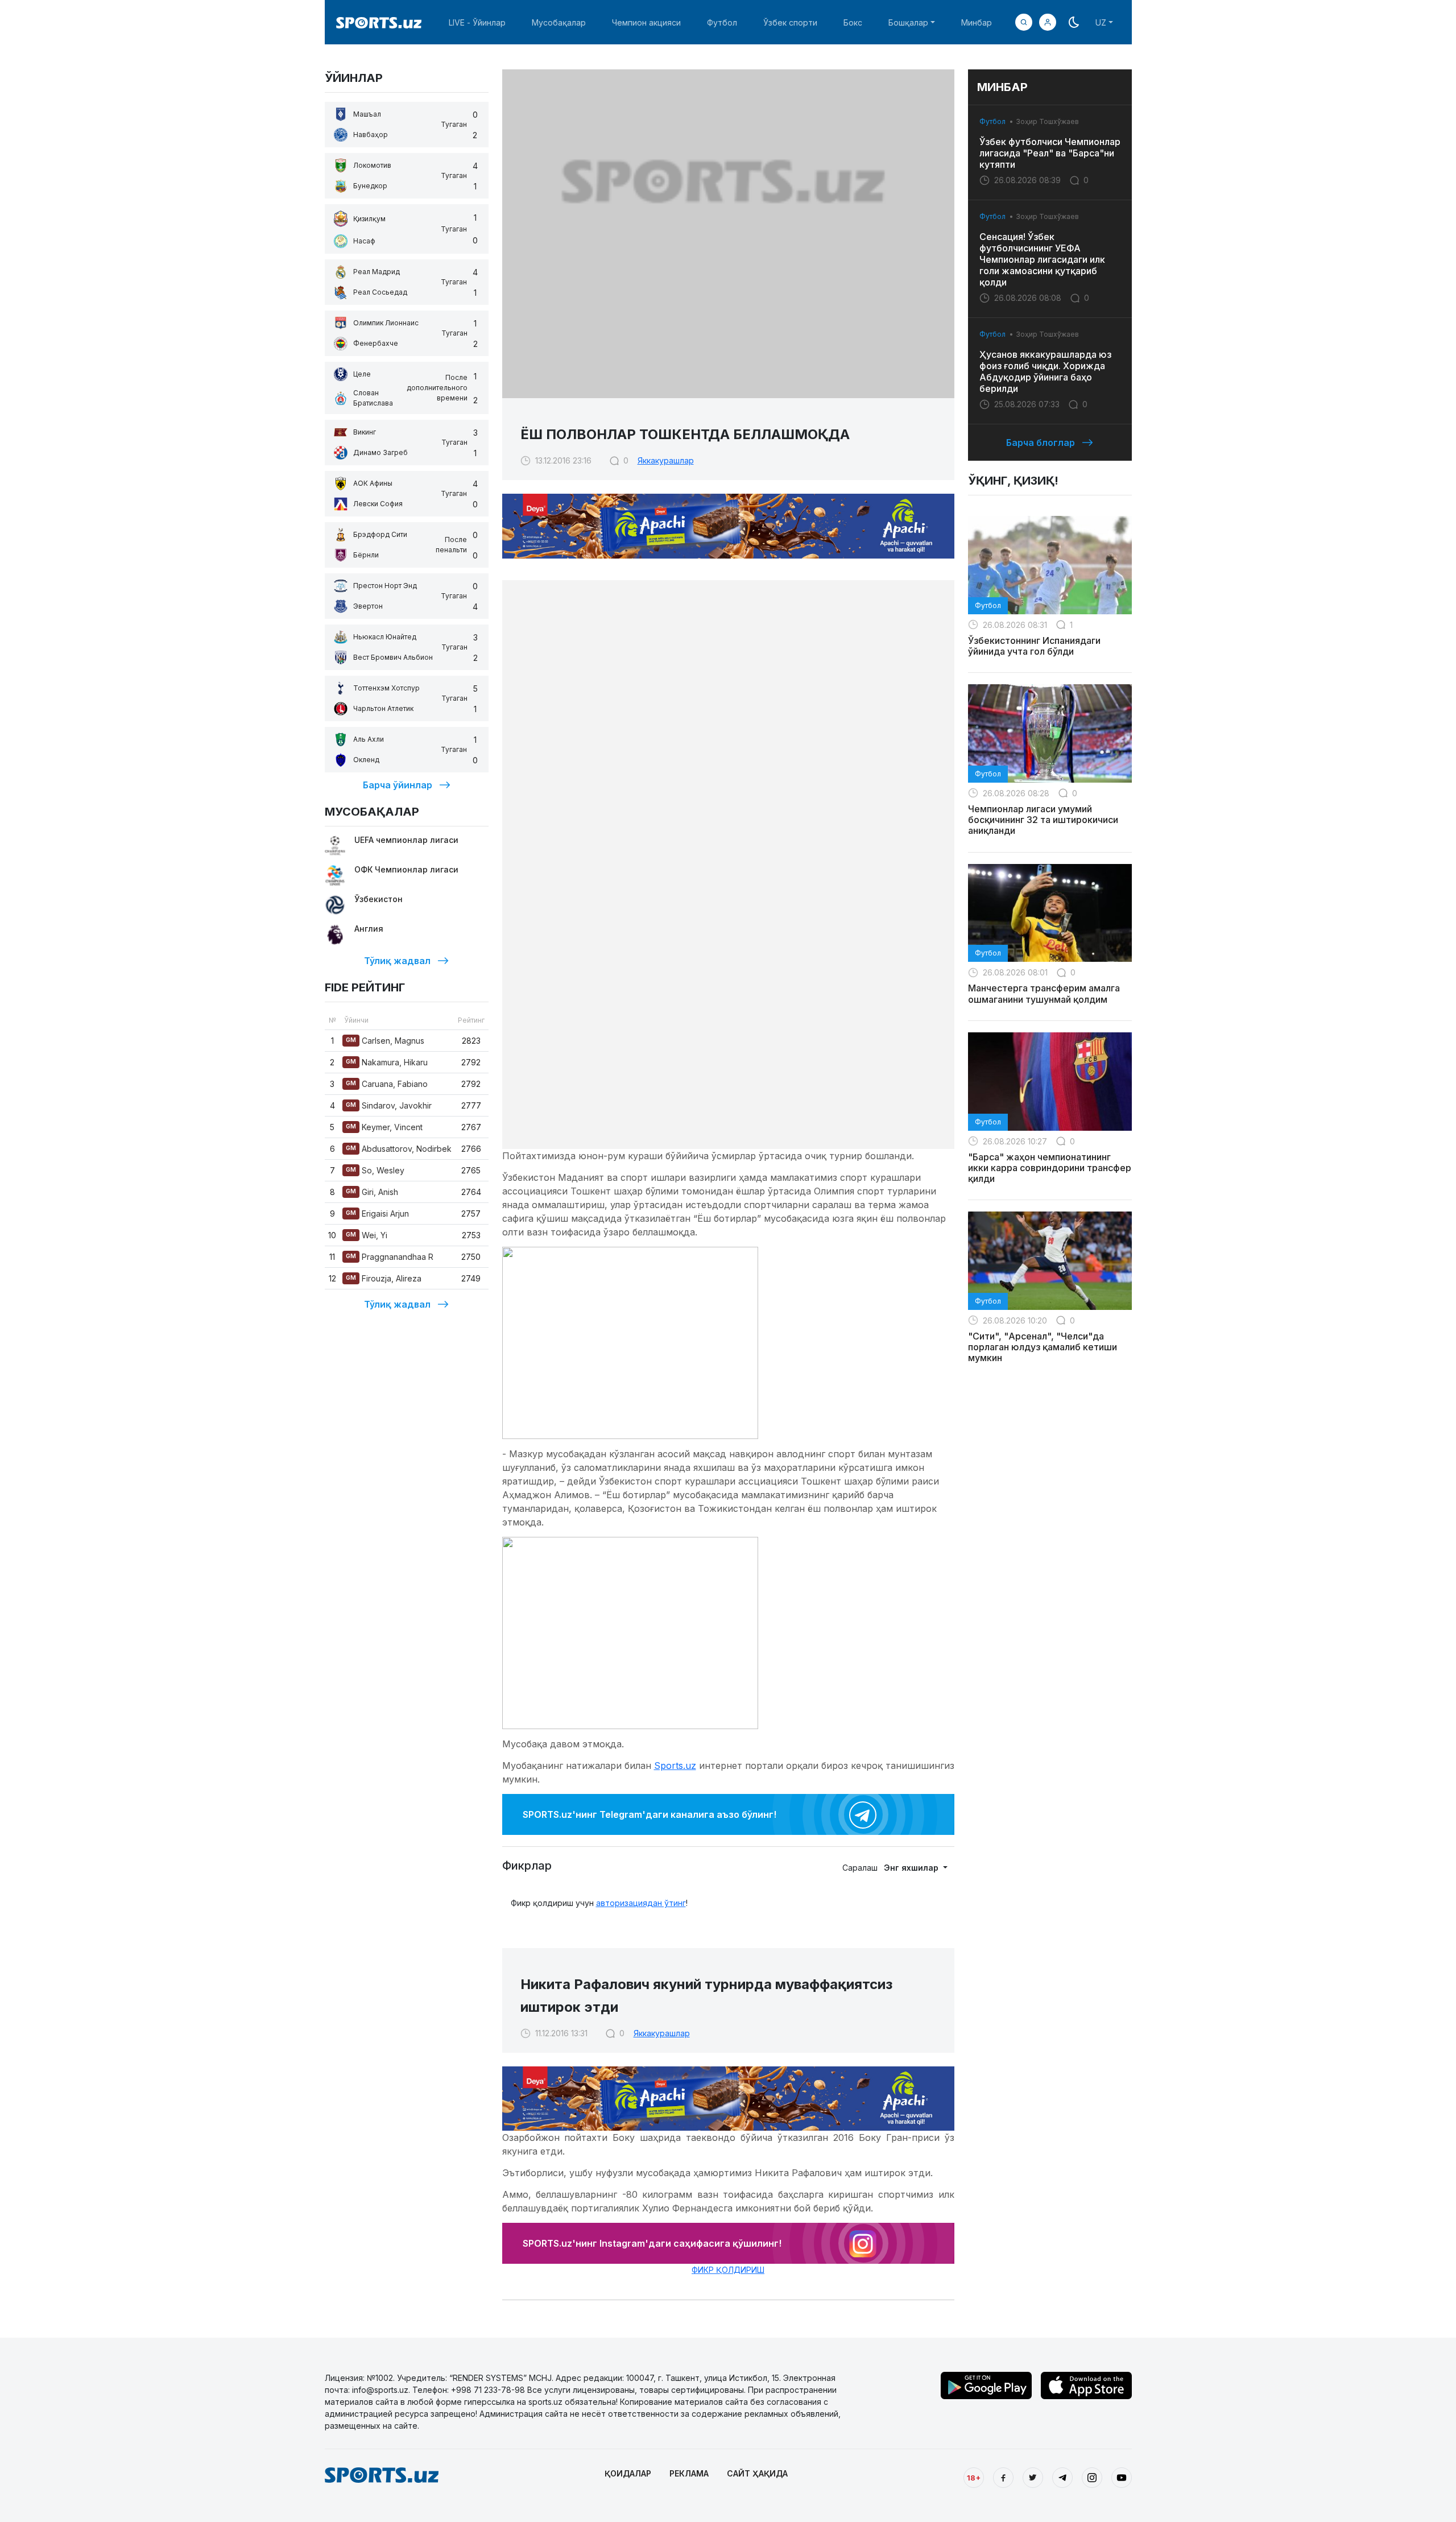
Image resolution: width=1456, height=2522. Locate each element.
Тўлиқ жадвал (397, 961)
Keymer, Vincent (384, 1127)
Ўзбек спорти (790, 22)
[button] (1048, 22)
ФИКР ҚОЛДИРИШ (728, 2270)
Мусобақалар (559, 22)
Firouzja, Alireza (384, 1278)
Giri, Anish (372, 1192)
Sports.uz (675, 1766)
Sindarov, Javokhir (389, 1105)
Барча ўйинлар (398, 785)
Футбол (722, 22)
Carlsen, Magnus (385, 1041)
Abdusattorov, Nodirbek (399, 1149)
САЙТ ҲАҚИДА (757, 2473)
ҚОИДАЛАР (628, 2473)
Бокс (853, 22)
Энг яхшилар (912, 1868)
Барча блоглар (1041, 443)
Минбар (977, 22)
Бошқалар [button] (908, 22)
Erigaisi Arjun (377, 1214)
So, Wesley (375, 1170)
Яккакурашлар (666, 460)
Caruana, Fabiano (387, 1084)
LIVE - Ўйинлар (477, 22)
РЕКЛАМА (689, 2473)
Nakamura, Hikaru (387, 1062)
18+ (974, 2478)
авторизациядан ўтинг (641, 1903)
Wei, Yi (367, 1235)
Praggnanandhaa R (390, 1257)
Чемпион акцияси (646, 22)
